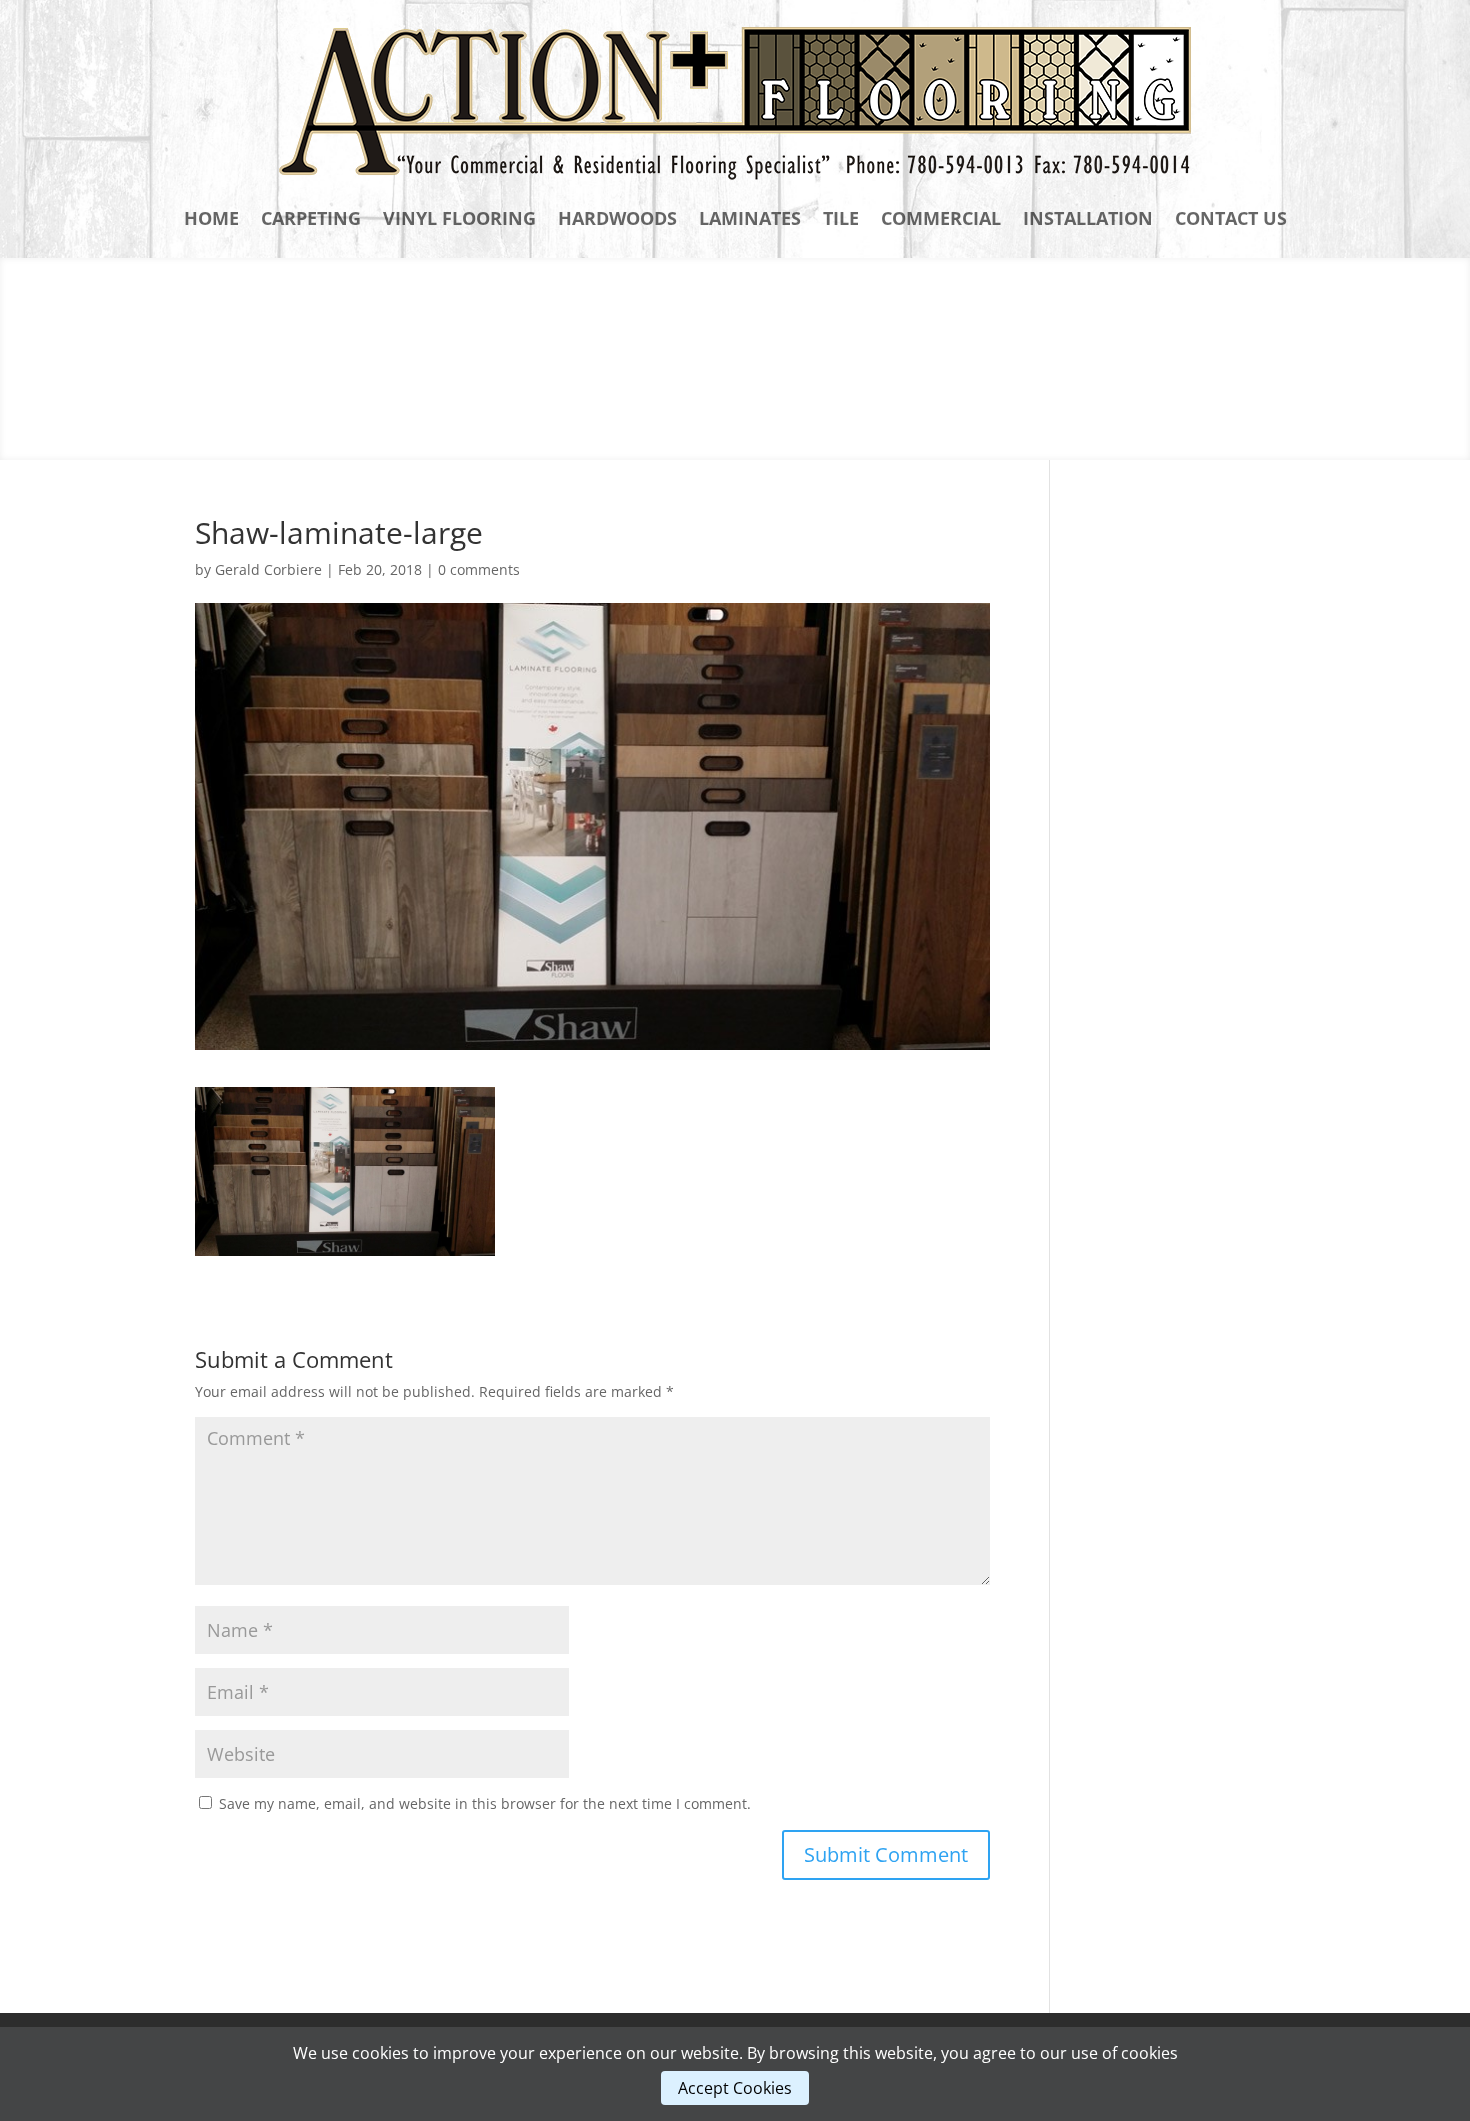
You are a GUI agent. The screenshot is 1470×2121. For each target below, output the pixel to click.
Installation (1088, 218)
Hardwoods (617, 218)
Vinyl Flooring (459, 218)
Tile (841, 218)
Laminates (750, 218)
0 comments (479, 569)
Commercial (941, 218)
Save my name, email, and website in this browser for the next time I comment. (485, 1803)
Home (211, 218)
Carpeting (311, 218)
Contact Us (1231, 218)
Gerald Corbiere (268, 569)
